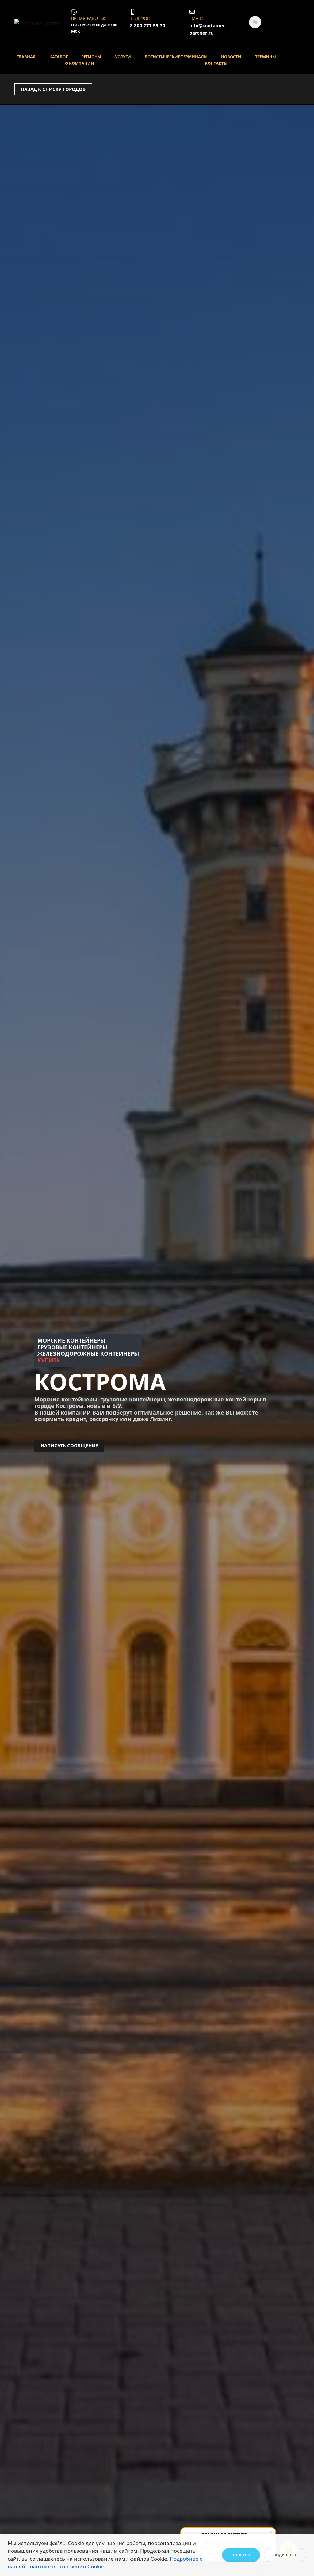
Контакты (216, 63)
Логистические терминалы (176, 57)
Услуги (123, 57)
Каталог (59, 57)
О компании (80, 63)
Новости (231, 57)
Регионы (91, 57)
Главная (26, 57)
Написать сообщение (69, 1446)
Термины (266, 57)
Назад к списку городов (53, 89)
